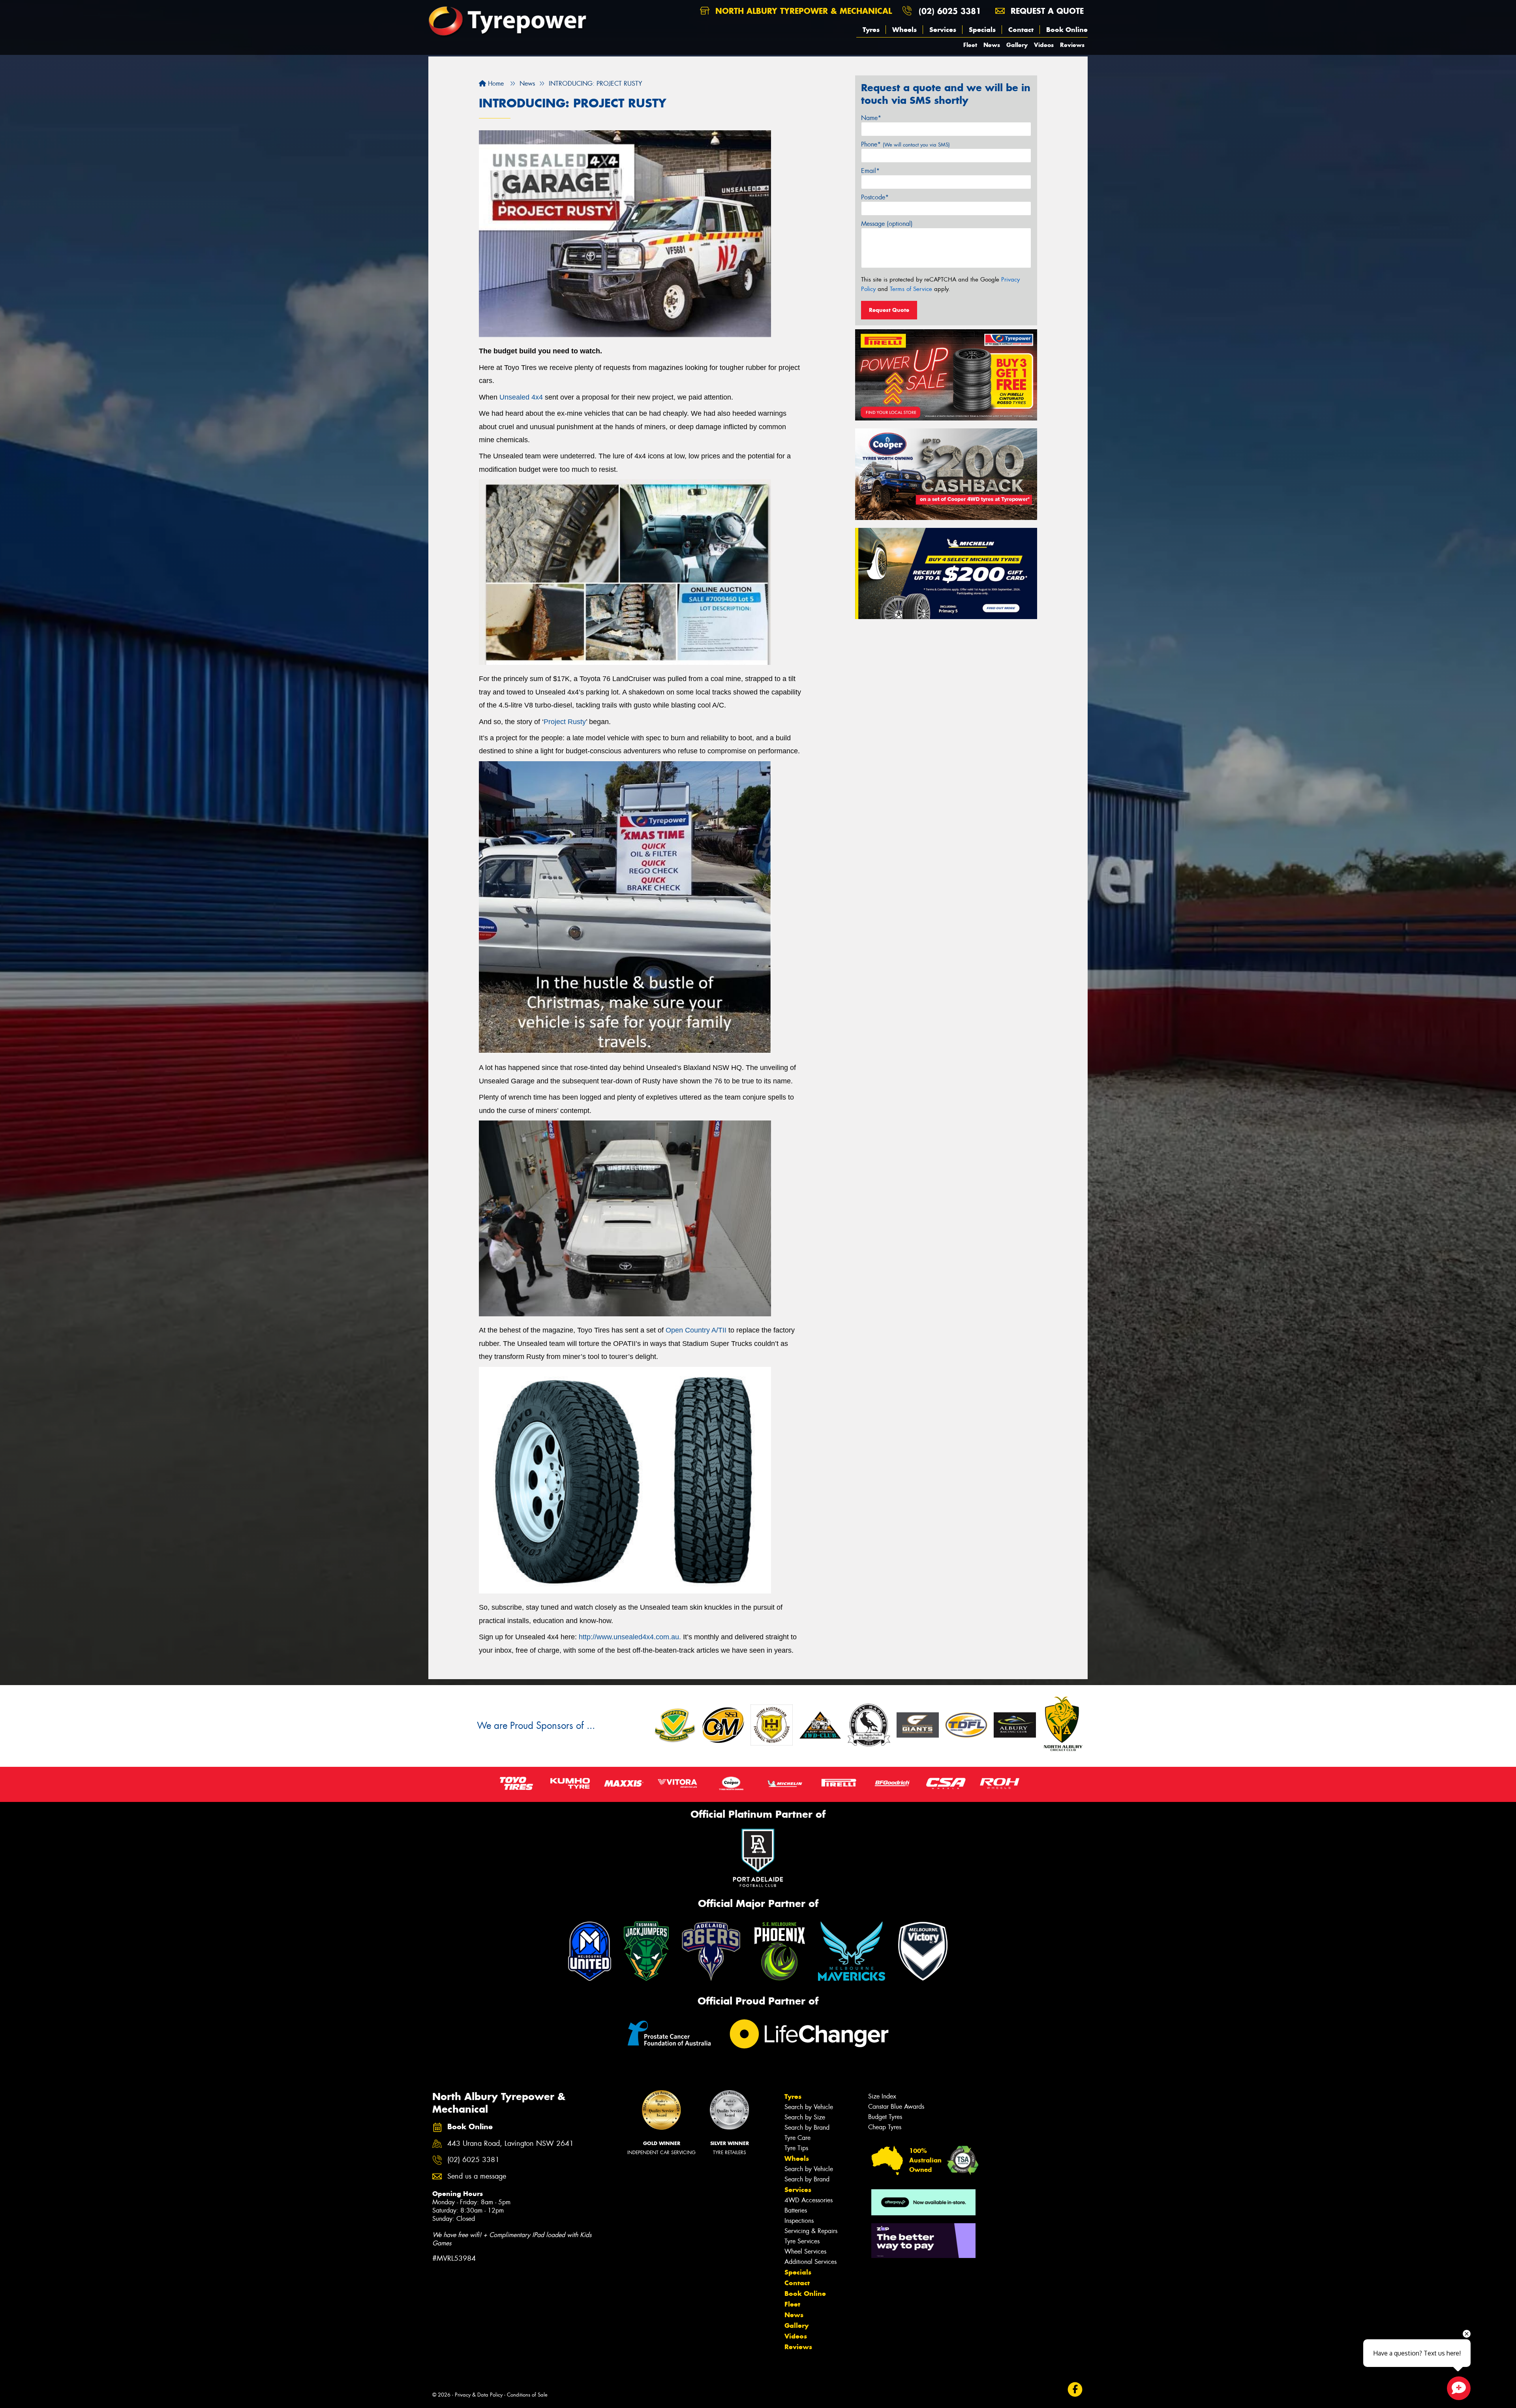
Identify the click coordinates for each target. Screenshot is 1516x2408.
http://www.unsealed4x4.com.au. (630, 1637)
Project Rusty (565, 722)
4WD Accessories (809, 2200)
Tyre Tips (796, 2148)
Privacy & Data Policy (479, 2395)
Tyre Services (802, 2241)
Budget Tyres (885, 2117)
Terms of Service (911, 289)
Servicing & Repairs (811, 2231)
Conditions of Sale (527, 2395)
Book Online (1067, 30)
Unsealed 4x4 (521, 397)
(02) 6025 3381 (950, 11)
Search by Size (805, 2117)
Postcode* (875, 197)
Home (495, 84)
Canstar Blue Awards (896, 2107)
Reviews (1072, 45)
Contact (1021, 30)
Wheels (904, 30)
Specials (982, 30)
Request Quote (889, 310)
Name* (871, 118)
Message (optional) (887, 224)
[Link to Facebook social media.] (1075, 2390)
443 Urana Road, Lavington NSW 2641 (510, 2144)
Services (943, 30)
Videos (1044, 45)
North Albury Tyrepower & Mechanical (802, 11)
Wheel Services (805, 2251)
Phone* (905, 144)
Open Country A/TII (696, 1330)
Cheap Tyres (885, 2127)
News (992, 45)
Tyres (871, 30)
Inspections (799, 2221)
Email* (870, 171)
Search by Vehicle (809, 2107)
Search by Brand (807, 2127)
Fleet (970, 45)
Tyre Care (797, 2138)
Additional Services (811, 2262)
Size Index (882, 2096)
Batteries (796, 2210)
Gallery (1017, 45)
